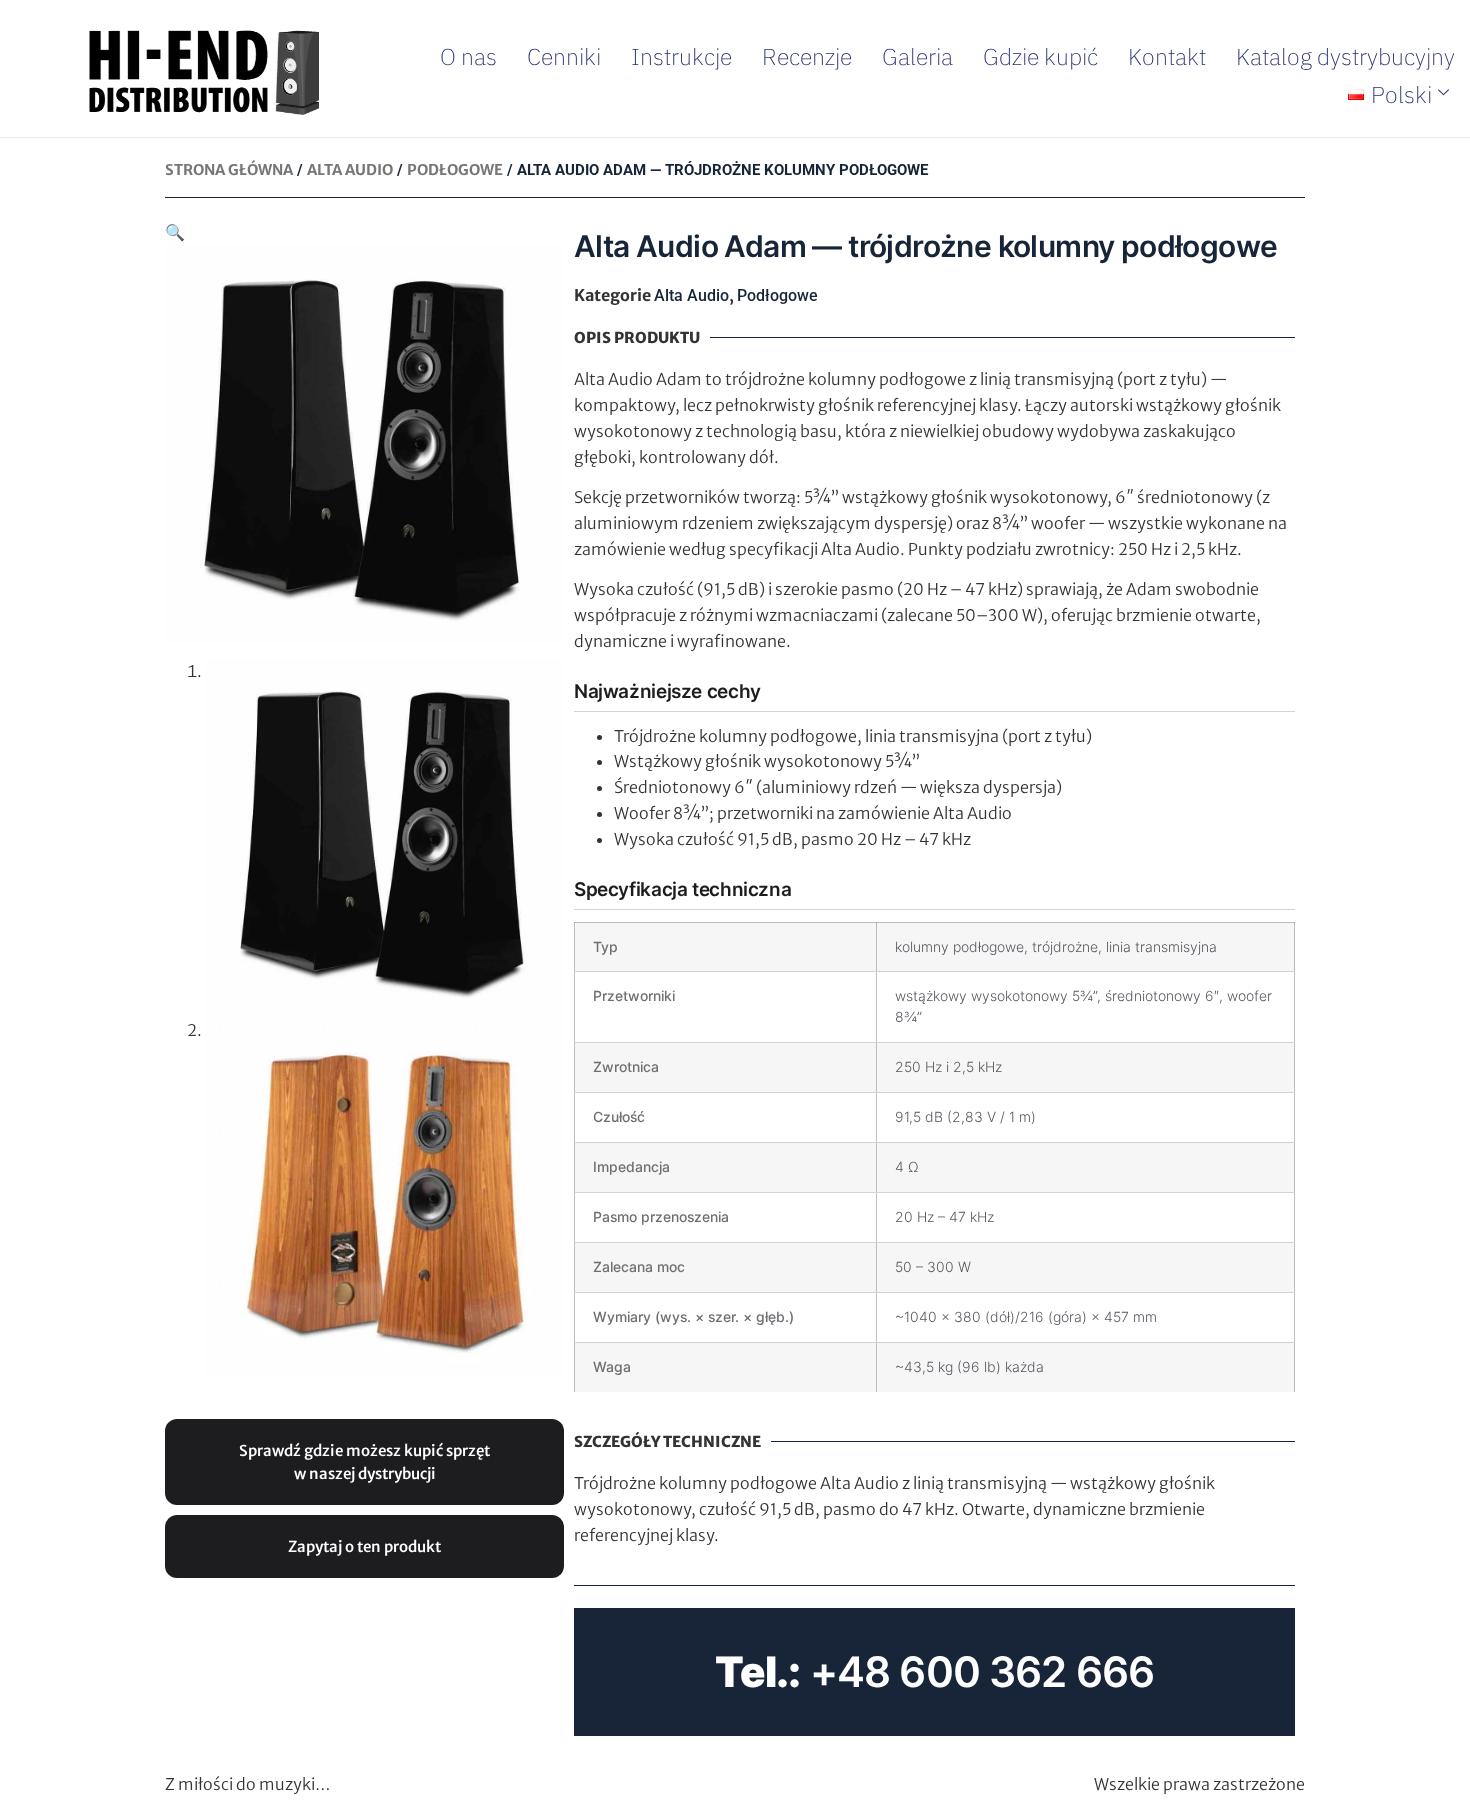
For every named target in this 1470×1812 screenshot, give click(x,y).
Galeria (917, 56)
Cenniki (564, 56)
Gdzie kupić (1040, 56)
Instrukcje (681, 56)
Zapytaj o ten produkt (364, 1546)
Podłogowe (455, 170)
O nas (468, 56)
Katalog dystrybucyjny (1345, 56)
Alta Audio (350, 170)
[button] (175, 232)
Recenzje (807, 56)
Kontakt (1167, 56)
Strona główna (229, 170)
